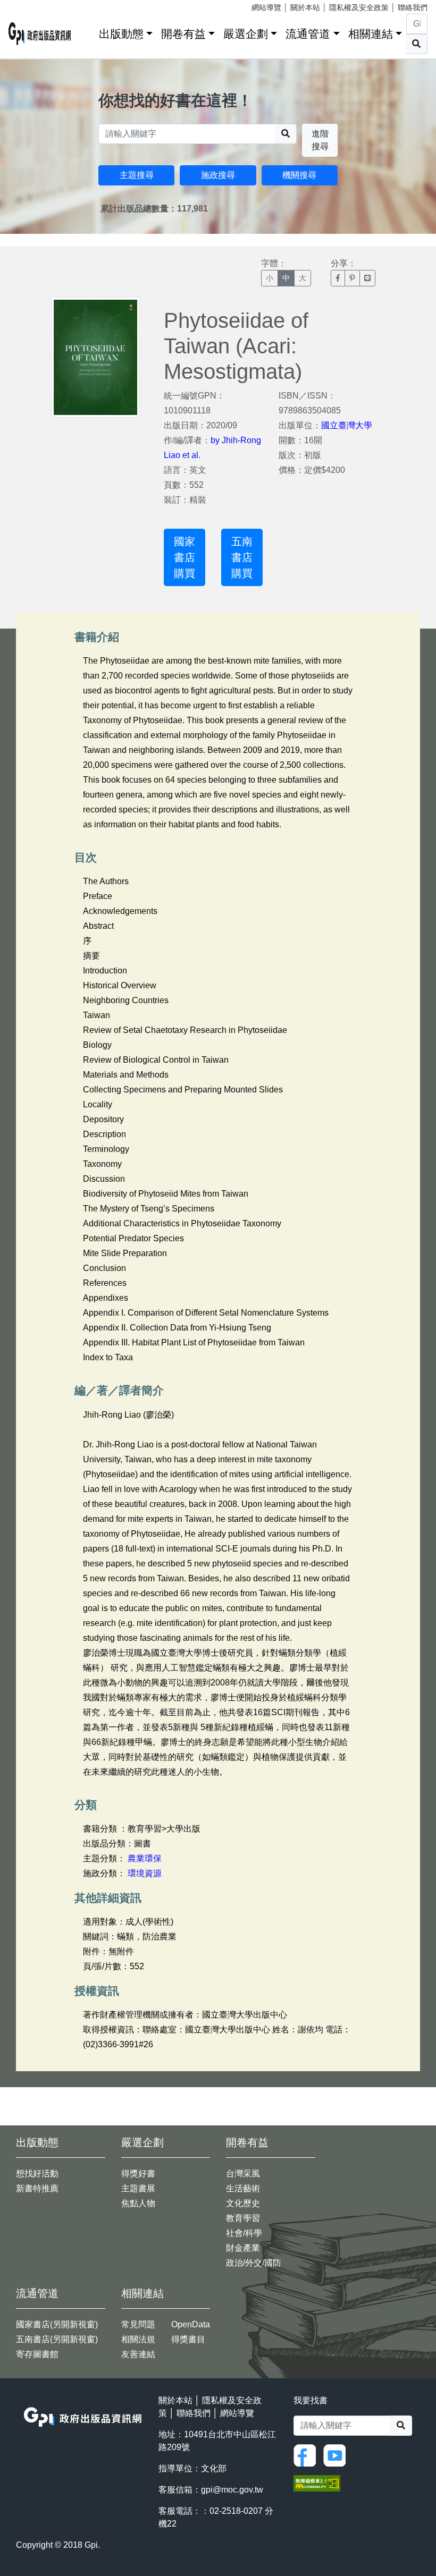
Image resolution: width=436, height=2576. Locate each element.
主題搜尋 (137, 175)
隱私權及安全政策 (359, 7)
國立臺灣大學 (347, 425)
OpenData (191, 2324)
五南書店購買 (242, 557)
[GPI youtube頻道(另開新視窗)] (337, 2455)
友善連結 (138, 2354)
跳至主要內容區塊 (30, 5)
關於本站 (305, 7)
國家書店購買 (185, 557)
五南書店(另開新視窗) (57, 2339)
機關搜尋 (299, 175)
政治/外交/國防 (254, 2263)
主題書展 (138, 2188)
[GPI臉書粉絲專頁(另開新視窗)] (307, 2455)
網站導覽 (266, 7)
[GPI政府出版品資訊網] (40, 34)
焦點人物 (138, 2203)
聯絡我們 (413, 7)
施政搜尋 (218, 175)
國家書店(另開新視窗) (57, 2324)
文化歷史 (243, 2203)
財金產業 (243, 2248)
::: (87, 32)
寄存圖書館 (37, 2354)
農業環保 (145, 1858)
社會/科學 (244, 2233)
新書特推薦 (37, 2188)
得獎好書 (138, 2173)
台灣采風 (243, 2173)
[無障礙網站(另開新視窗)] (317, 2483)
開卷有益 (183, 34)
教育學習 (243, 2218)
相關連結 (371, 34)
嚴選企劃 (246, 34)
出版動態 (121, 34)
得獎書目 (188, 2339)
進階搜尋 (320, 140)
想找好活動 (37, 2173)
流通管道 (308, 34)
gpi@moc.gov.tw (232, 2490)
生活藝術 (243, 2188)
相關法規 (138, 2339)
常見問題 (138, 2324)
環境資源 (145, 1873)
